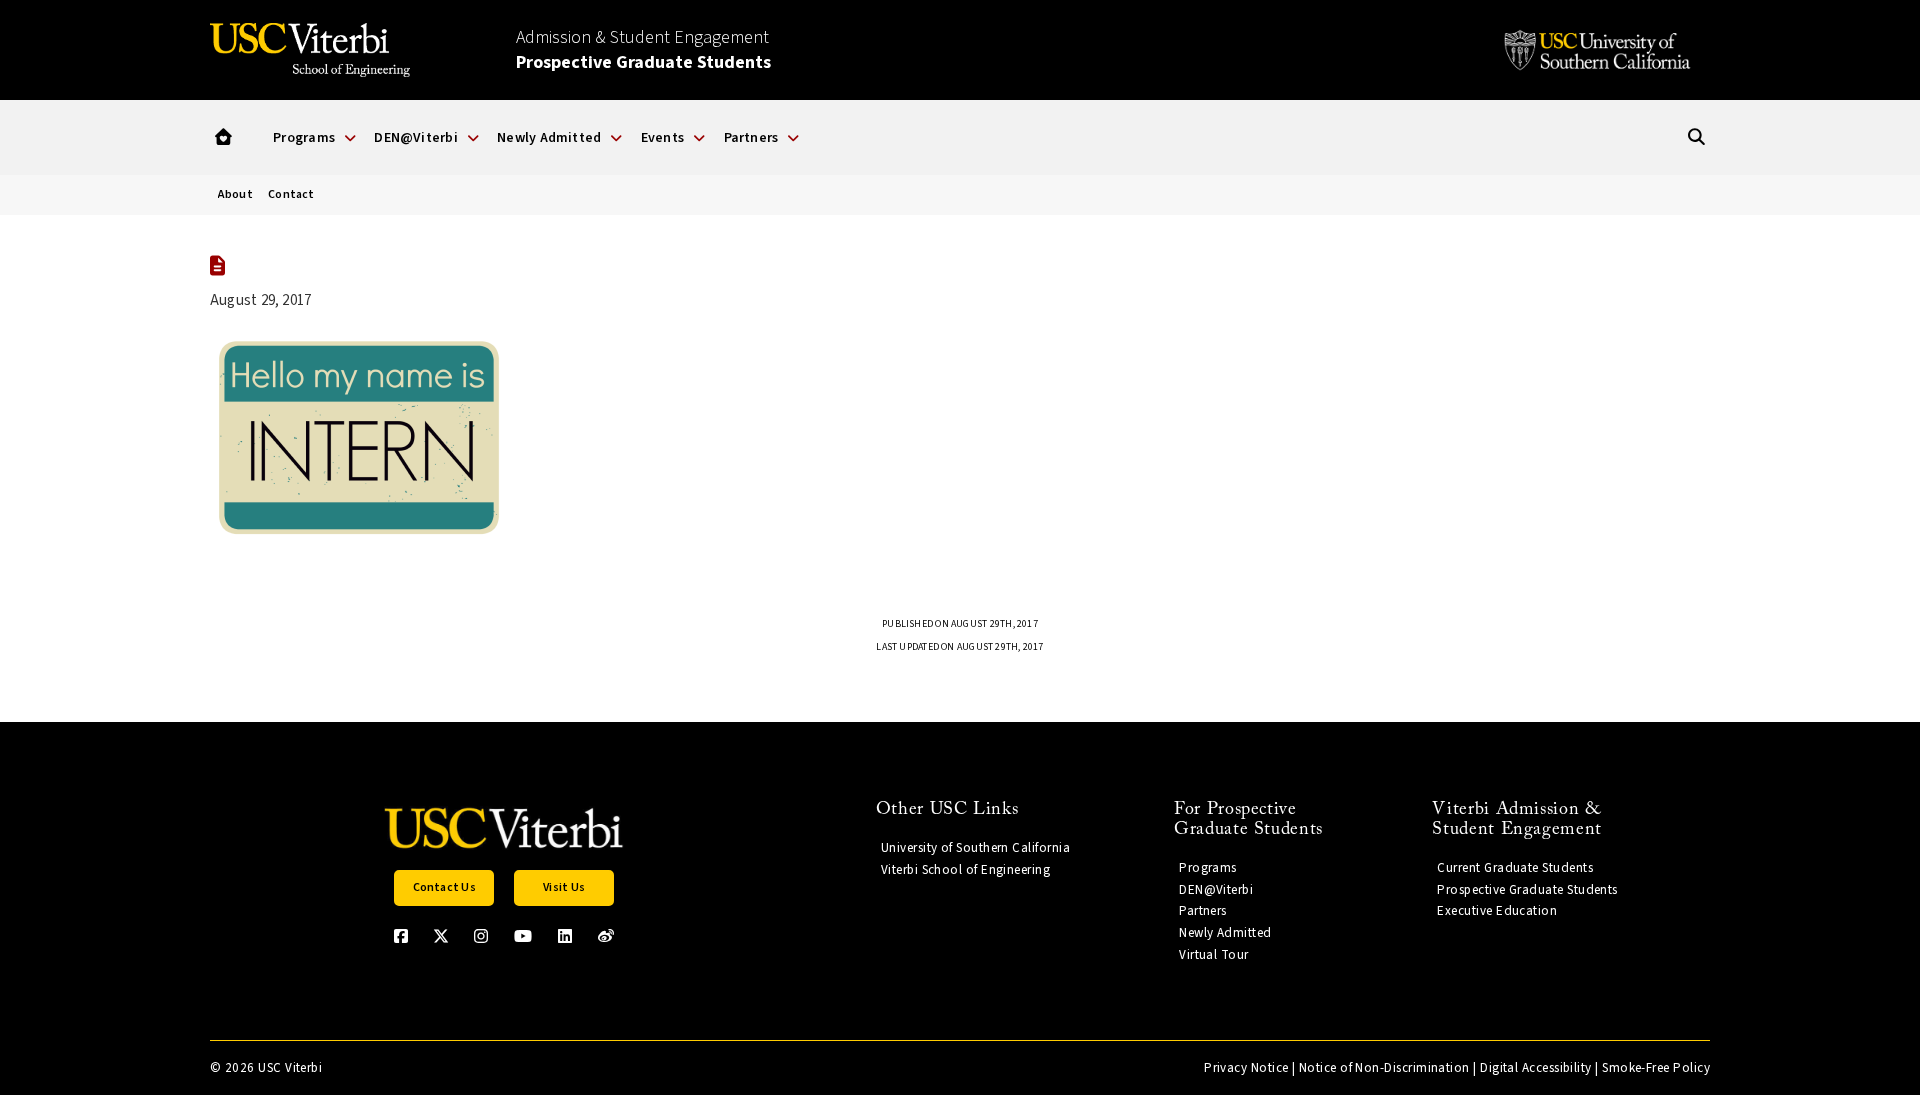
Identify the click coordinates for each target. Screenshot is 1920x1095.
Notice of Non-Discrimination (1384, 1068)
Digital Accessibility (1536, 1068)
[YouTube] (523, 936)
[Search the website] (1696, 137)
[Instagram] (481, 936)
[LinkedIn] (565, 936)
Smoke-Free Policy (1656, 1068)
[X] (441, 936)
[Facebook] (401, 936)
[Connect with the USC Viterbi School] (606, 936)
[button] (223, 137)
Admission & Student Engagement (643, 50)
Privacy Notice (1246, 1068)
